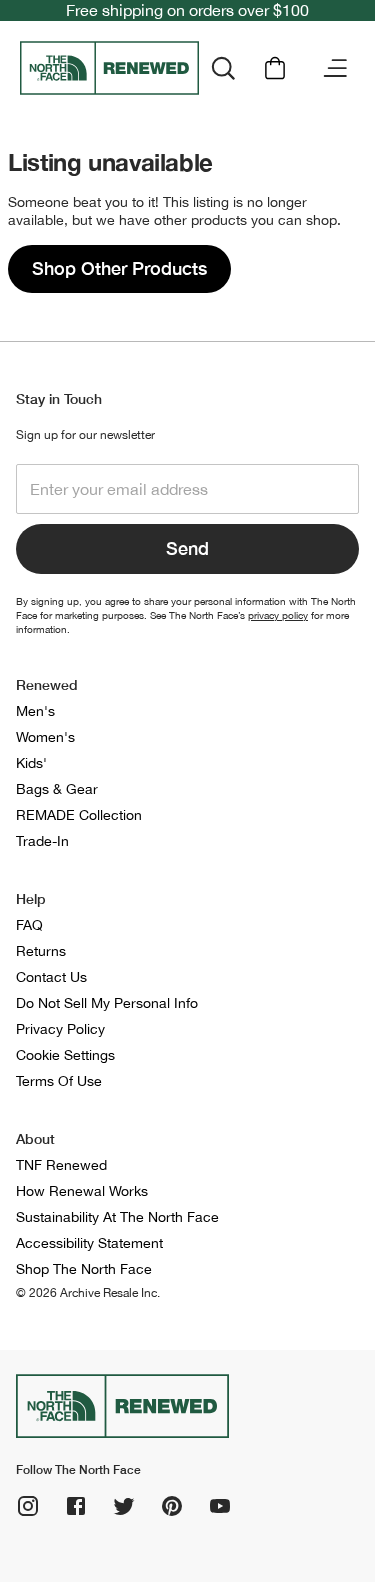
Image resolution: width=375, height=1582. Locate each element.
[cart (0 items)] (275, 68)
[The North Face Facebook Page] (76, 1506)
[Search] (223, 68)
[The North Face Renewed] (109, 68)
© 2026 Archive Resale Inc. (88, 1293)
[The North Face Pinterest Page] (172, 1506)
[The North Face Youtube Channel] (220, 1506)
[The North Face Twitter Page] (124, 1506)
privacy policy (278, 615)
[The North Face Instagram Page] (28, 1506)
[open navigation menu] (335, 68)
